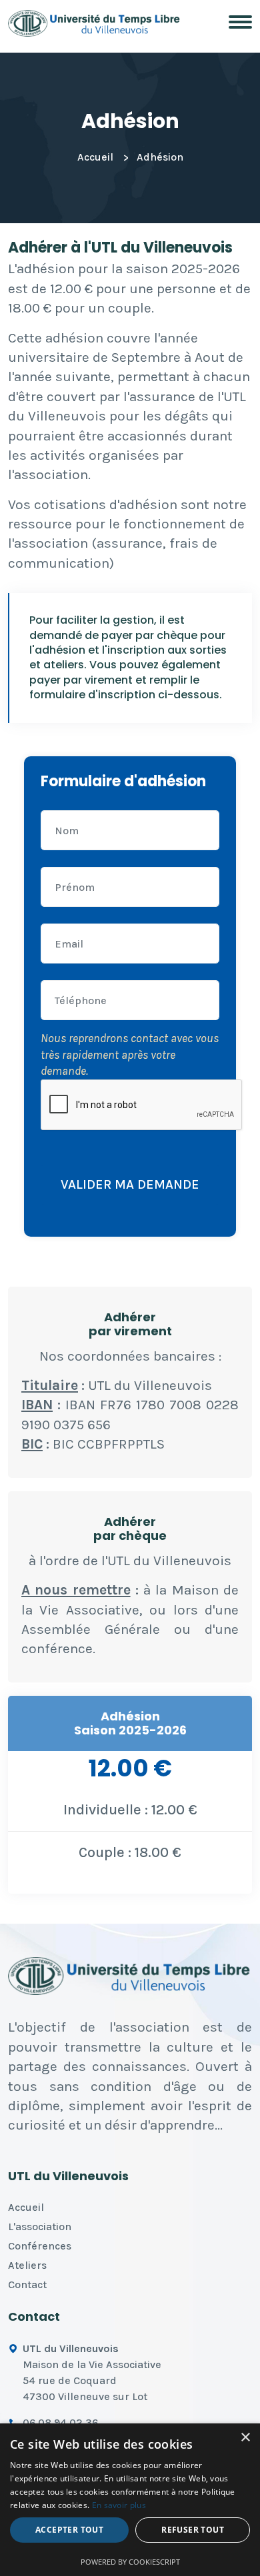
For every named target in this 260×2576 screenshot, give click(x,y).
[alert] (130, 2500)
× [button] (245, 2438)
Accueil (95, 157)
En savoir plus (119, 2505)
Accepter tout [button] (69, 2530)
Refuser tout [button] (193, 2530)
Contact (27, 2284)
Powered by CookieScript (130, 2562)
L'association (40, 2227)
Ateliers (27, 2265)
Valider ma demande (130, 1184)
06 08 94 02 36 (60, 2422)
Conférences (40, 2246)
